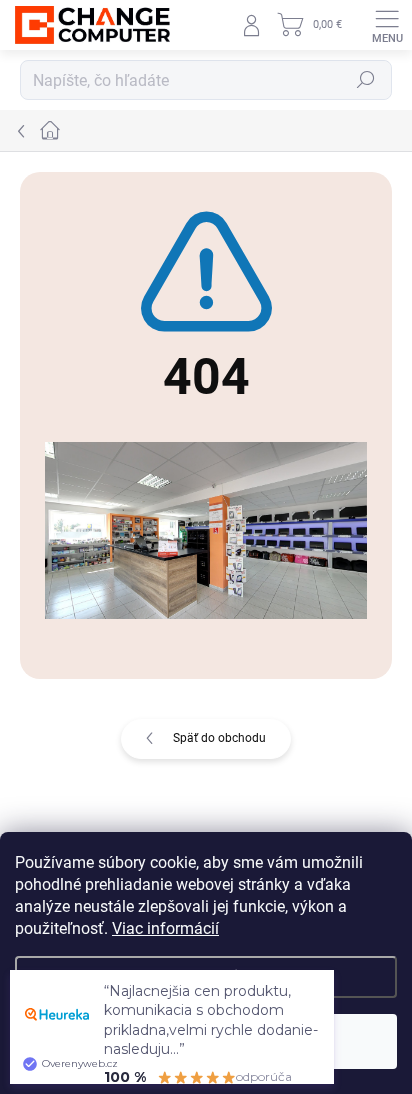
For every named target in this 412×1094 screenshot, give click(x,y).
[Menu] (387, 25)
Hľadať (366, 80)
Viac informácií (165, 928)
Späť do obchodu (219, 738)
